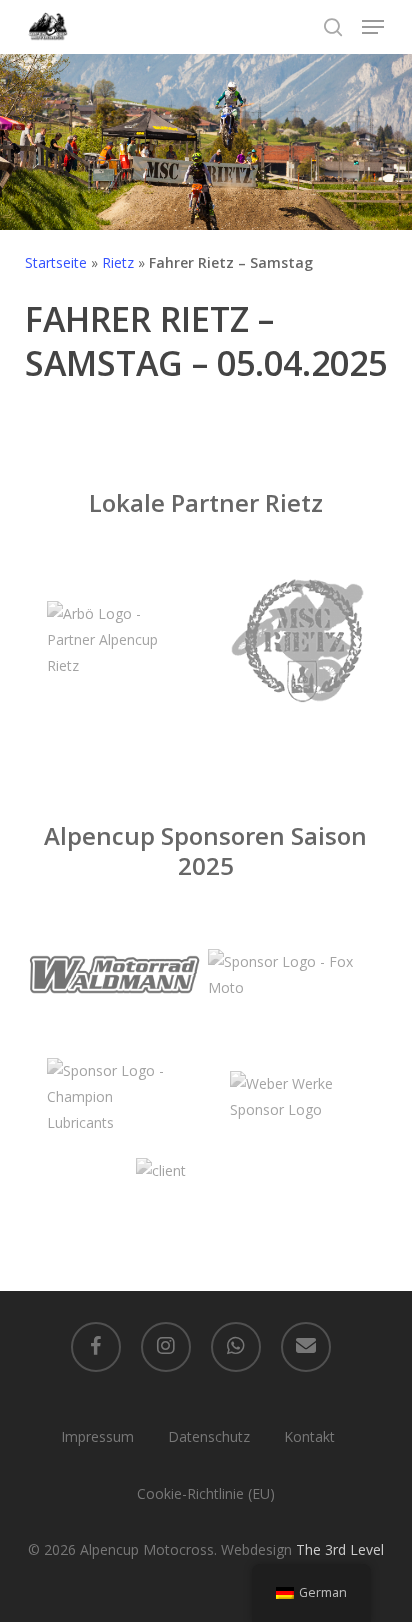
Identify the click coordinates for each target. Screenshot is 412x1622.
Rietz (118, 262)
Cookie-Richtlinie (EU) (206, 1493)
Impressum (97, 1436)
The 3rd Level (340, 1549)
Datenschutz (209, 1436)
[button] (373, 27)
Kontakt (309, 1436)
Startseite (56, 262)
